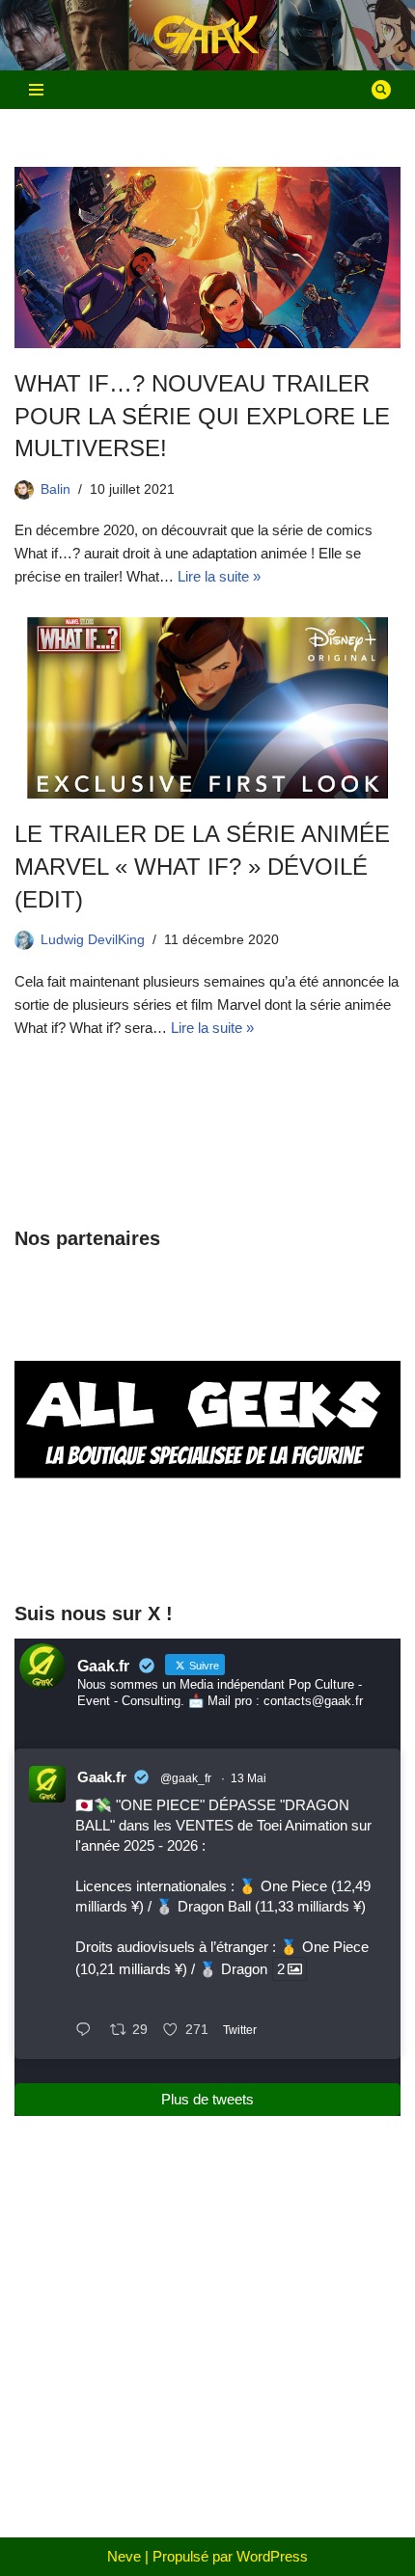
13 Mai (249, 1778)
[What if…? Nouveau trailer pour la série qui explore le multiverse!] (207, 258)
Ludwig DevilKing (93, 940)
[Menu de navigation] (36, 90)
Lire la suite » (219, 576)
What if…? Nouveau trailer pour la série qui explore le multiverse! (202, 416)
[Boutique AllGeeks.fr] (207, 1547)
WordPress (272, 2556)
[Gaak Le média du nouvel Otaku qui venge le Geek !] (207, 35)
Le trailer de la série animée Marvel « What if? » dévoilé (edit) (202, 866)
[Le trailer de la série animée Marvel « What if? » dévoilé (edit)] (207, 708)
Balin (55, 489)
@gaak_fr (186, 1778)
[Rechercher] (381, 90)
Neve (124, 2556)
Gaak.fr (102, 1777)
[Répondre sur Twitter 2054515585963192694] (88, 2031)
